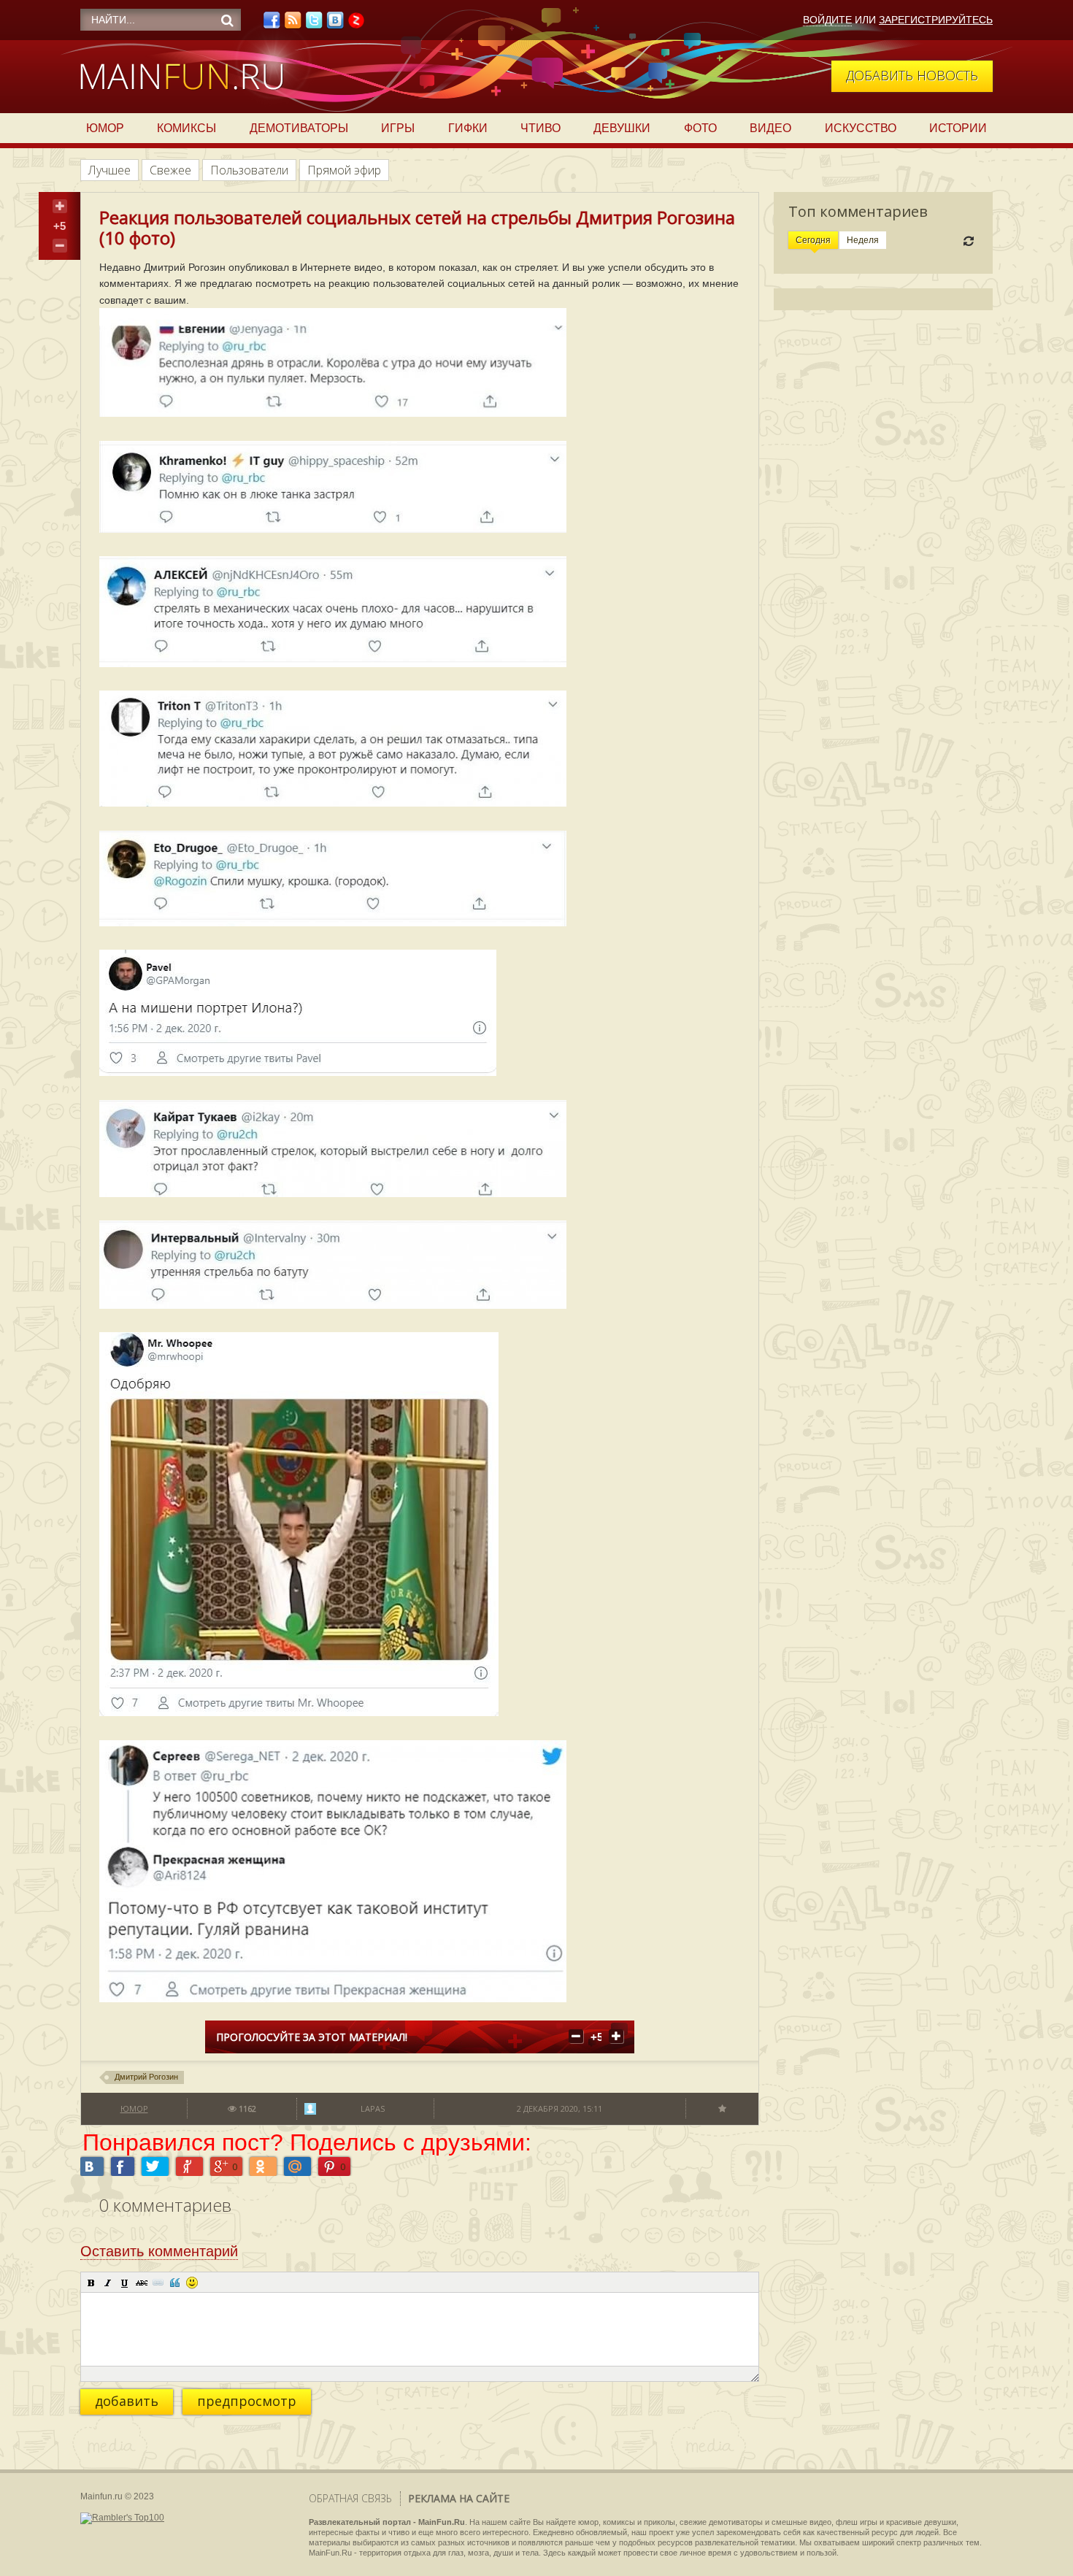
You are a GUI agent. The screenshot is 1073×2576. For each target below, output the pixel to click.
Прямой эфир (344, 170)
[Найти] (227, 20)
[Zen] (356, 24)
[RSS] (293, 24)
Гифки (468, 128)
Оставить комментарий (159, 2251)
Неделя (863, 240)
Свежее (170, 170)
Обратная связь (350, 2498)
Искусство (861, 128)
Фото (700, 128)
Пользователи (249, 170)
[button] (91, 2283)
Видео (770, 128)
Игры (398, 128)
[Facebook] (272, 24)
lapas (373, 2108)
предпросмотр (247, 2401)
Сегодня (813, 240)
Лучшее (109, 170)
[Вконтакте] (335, 24)
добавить (127, 2401)
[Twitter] (314, 24)
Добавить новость (912, 75)
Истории (958, 128)
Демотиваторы (299, 128)
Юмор (105, 128)
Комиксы (186, 128)
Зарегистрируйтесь (936, 20)
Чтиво (541, 128)
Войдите (827, 20)
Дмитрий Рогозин (146, 2077)
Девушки (622, 128)
